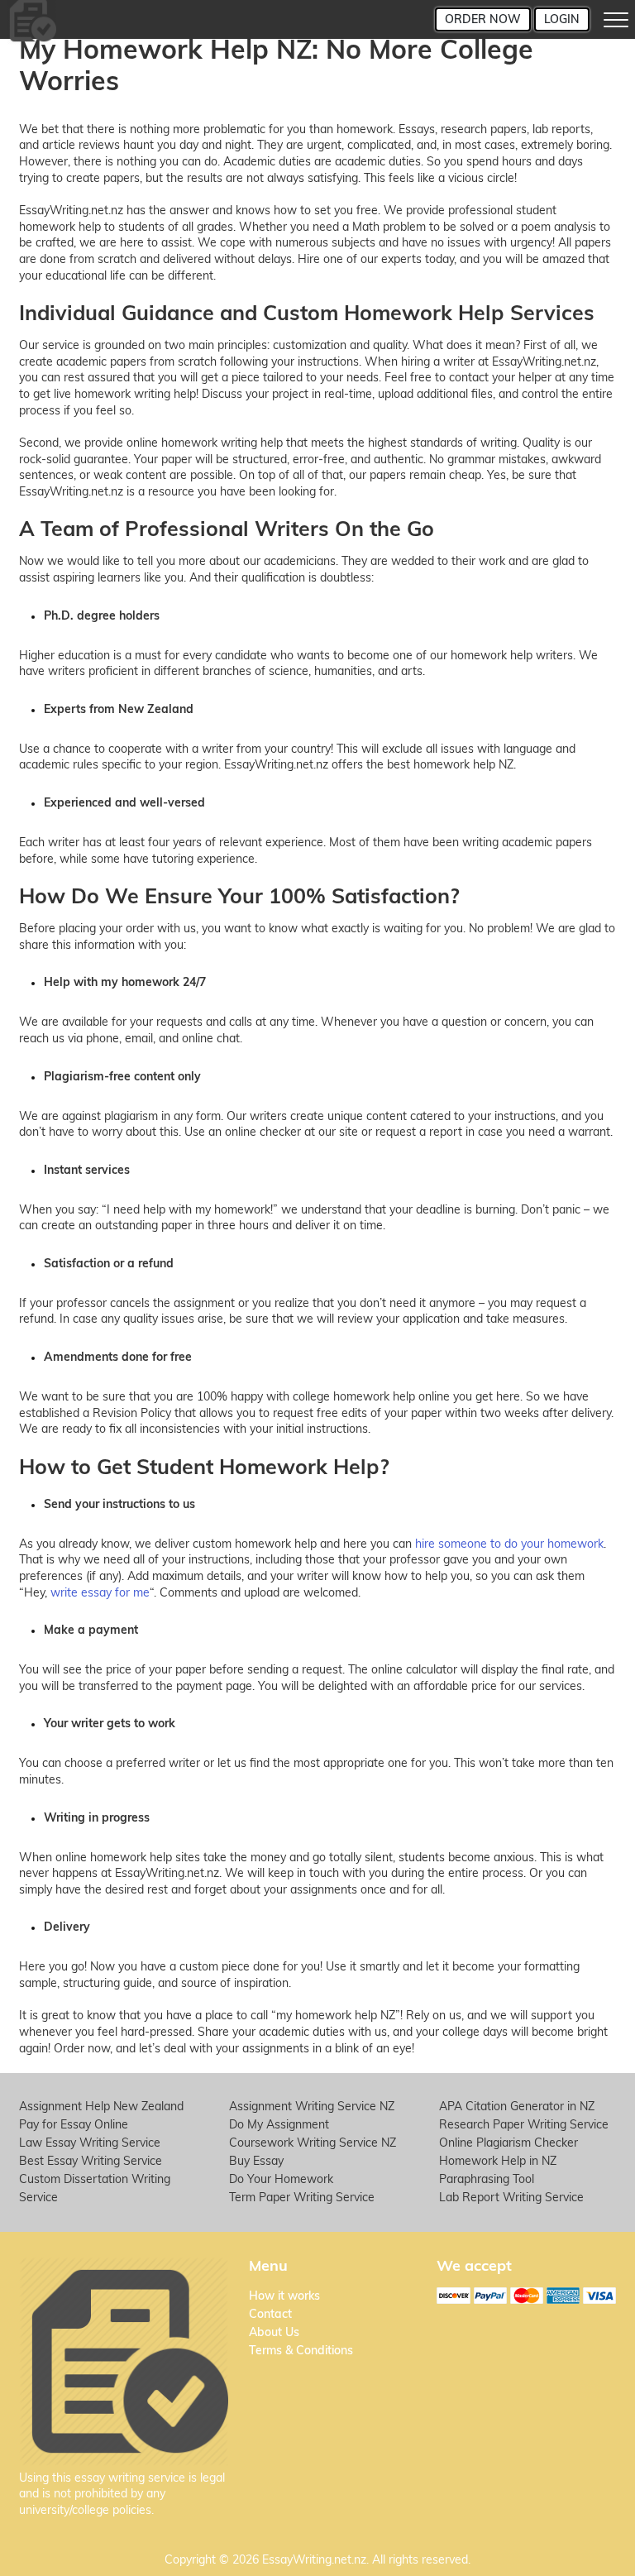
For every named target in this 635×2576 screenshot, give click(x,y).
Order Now (483, 19)
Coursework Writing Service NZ (313, 2143)
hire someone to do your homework (509, 1544)
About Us (274, 2332)
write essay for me (100, 1592)
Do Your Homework (281, 2179)
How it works (284, 2296)
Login (562, 19)
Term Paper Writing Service (302, 2197)
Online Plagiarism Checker (508, 2143)
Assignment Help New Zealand (101, 2106)
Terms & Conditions (301, 2350)
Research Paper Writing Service (524, 2124)
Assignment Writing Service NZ (312, 2106)
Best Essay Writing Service (91, 2161)
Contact (270, 2314)
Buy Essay (256, 2161)
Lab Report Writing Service (511, 2197)
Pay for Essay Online (74, 2124)
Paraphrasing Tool (487, 2179)
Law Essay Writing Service (90, 2143)
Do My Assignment (279, 2124)
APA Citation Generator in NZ (517, 2106)
